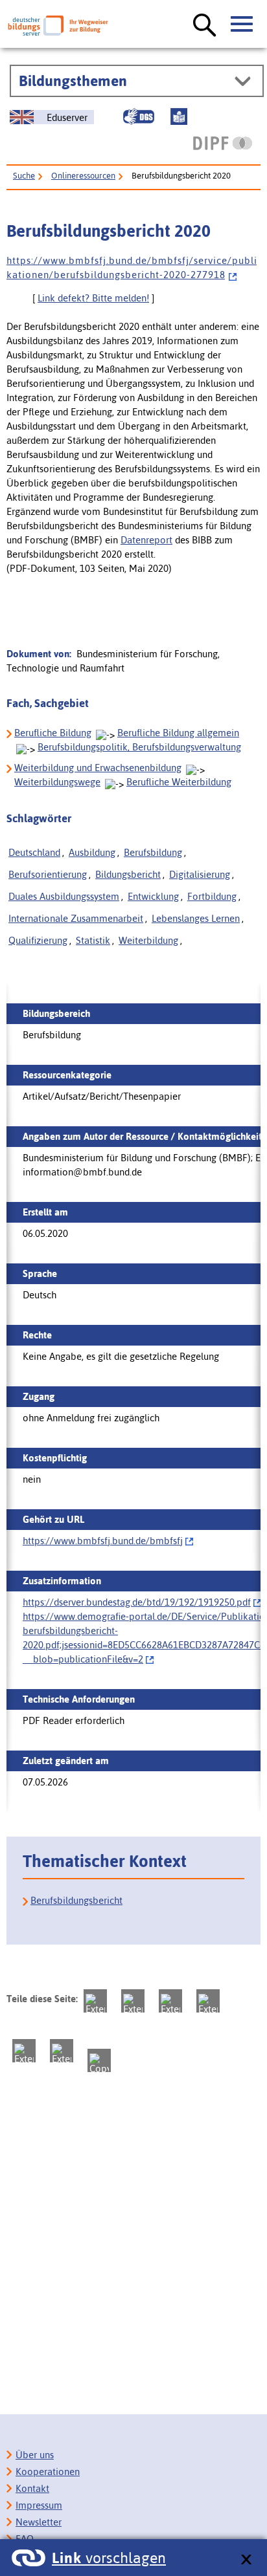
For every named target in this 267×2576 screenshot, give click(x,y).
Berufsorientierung (48, 874)
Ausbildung (92, 852)
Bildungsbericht (128, 874)
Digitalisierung (200, 874)
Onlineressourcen (83, 176)
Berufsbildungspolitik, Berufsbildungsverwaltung (139, 747)
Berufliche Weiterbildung (179, 782)
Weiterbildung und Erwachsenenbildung (98, 768)
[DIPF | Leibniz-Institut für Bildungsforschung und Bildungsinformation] (223, 143)
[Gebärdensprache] (139, 116)
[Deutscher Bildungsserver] (58, 26)
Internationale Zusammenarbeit (76, 918)
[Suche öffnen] (205, 26)
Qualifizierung (38, 940)
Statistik (93, 940)
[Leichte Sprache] (179, 116)
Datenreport (146, 540)
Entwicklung (153, 896)
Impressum (39, 2505)
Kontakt (32, 2488)
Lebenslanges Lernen (196, 918)
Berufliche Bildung (53, 733)
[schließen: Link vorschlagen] (246, 2560)
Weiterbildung (148, 940)
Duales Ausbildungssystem (64, 896)
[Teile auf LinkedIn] (24, 2051)
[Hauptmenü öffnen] (242, 25)
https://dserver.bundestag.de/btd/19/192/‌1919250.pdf (137, 1602)
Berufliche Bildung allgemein (178, 733)
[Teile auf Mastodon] (95, 2001)
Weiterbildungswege (57, 782)
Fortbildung (212, 896)
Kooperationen (48, 2472)
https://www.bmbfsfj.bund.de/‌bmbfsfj (103, 1541)
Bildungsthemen (73, 81)
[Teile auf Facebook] (133, 2001)
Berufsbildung (153, 852)
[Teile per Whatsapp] (208, 2001)
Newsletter (39, 2522)
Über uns (35, 2455)
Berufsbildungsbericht (76, 1900)
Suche (24, 176)
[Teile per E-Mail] (62, 2051)
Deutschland (34, 852)
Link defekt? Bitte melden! (93, 298)
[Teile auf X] (170, 2001)
